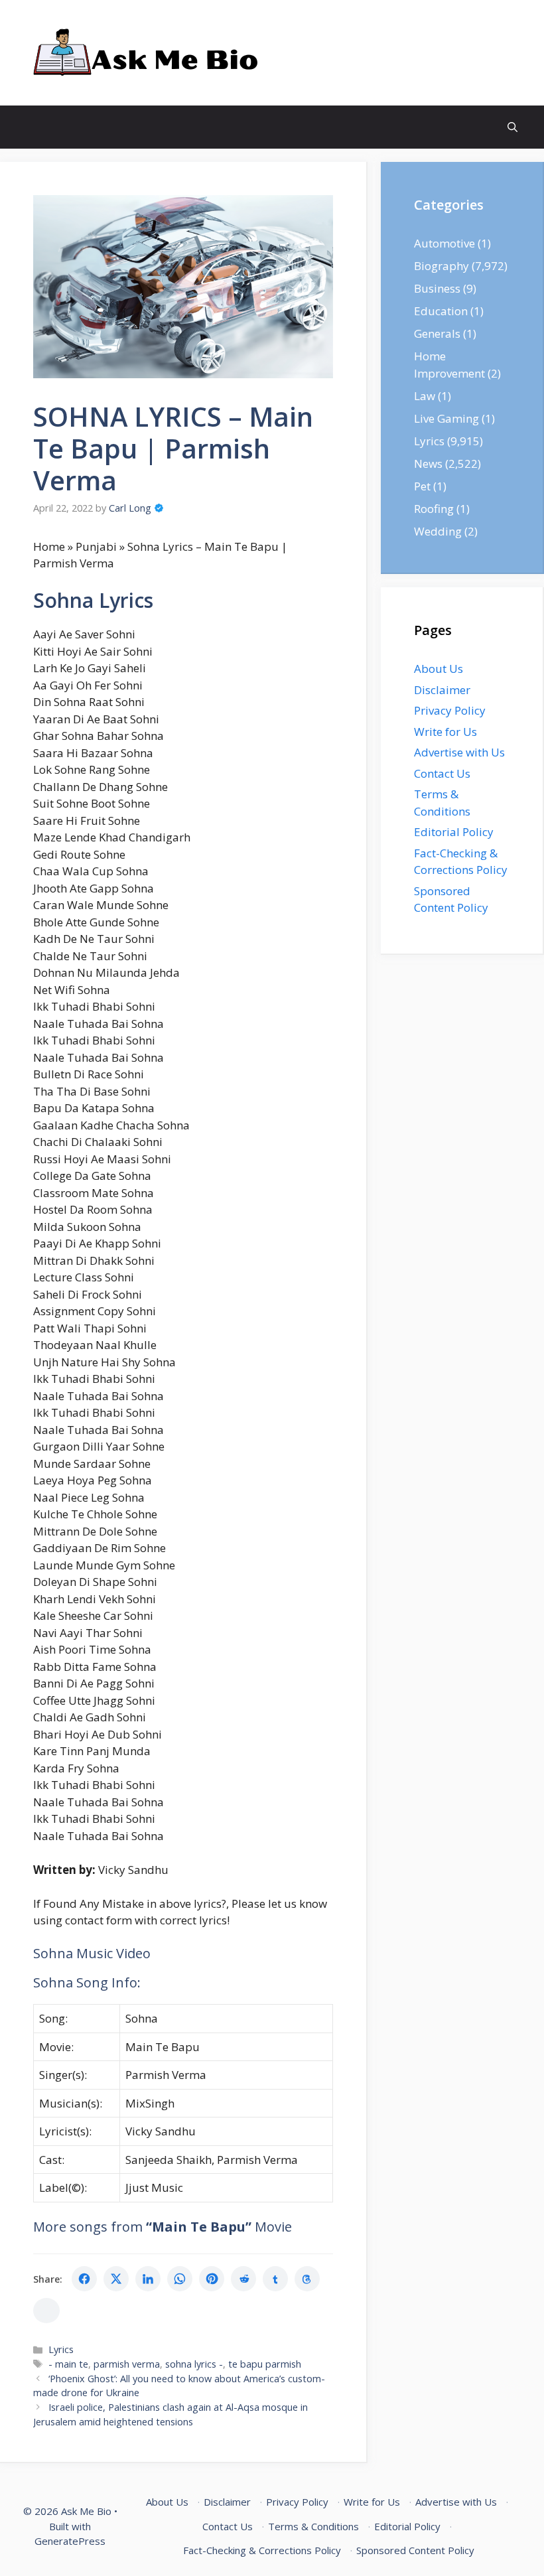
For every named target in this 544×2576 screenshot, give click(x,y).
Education (441, 311)
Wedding (438, 531)
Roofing (434, 509)
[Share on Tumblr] (275, 2279)
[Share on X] (116, 2279)
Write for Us (445, 732)
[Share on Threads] (307, 2279)
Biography (442, 266)
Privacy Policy (450, 710)
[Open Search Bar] (512, 127)
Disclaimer (442, 690)
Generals (437, 333)
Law (425, 396)
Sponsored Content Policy (415, 2550)
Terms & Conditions (313, 2526)
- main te (68, 2364)
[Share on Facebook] (84, 2279)
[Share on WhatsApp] (180, 2279)
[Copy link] (46, 2311)
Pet (422, 486)
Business (437, 288)
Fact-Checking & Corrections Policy (262, 2550)
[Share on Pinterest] (212, 2279)
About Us (439, 669)
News (428, 464)
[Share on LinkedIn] (148, 2279)
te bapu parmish (265, 2364)
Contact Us (442, 773)
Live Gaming (446, 418)
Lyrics (61, 2349)
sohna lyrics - (194, 2364)
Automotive (444, 243)
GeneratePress (70, 2541)
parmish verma (127, 2364)
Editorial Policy (454, 832)
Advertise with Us (459, 752)
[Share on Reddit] (243, 2279)
